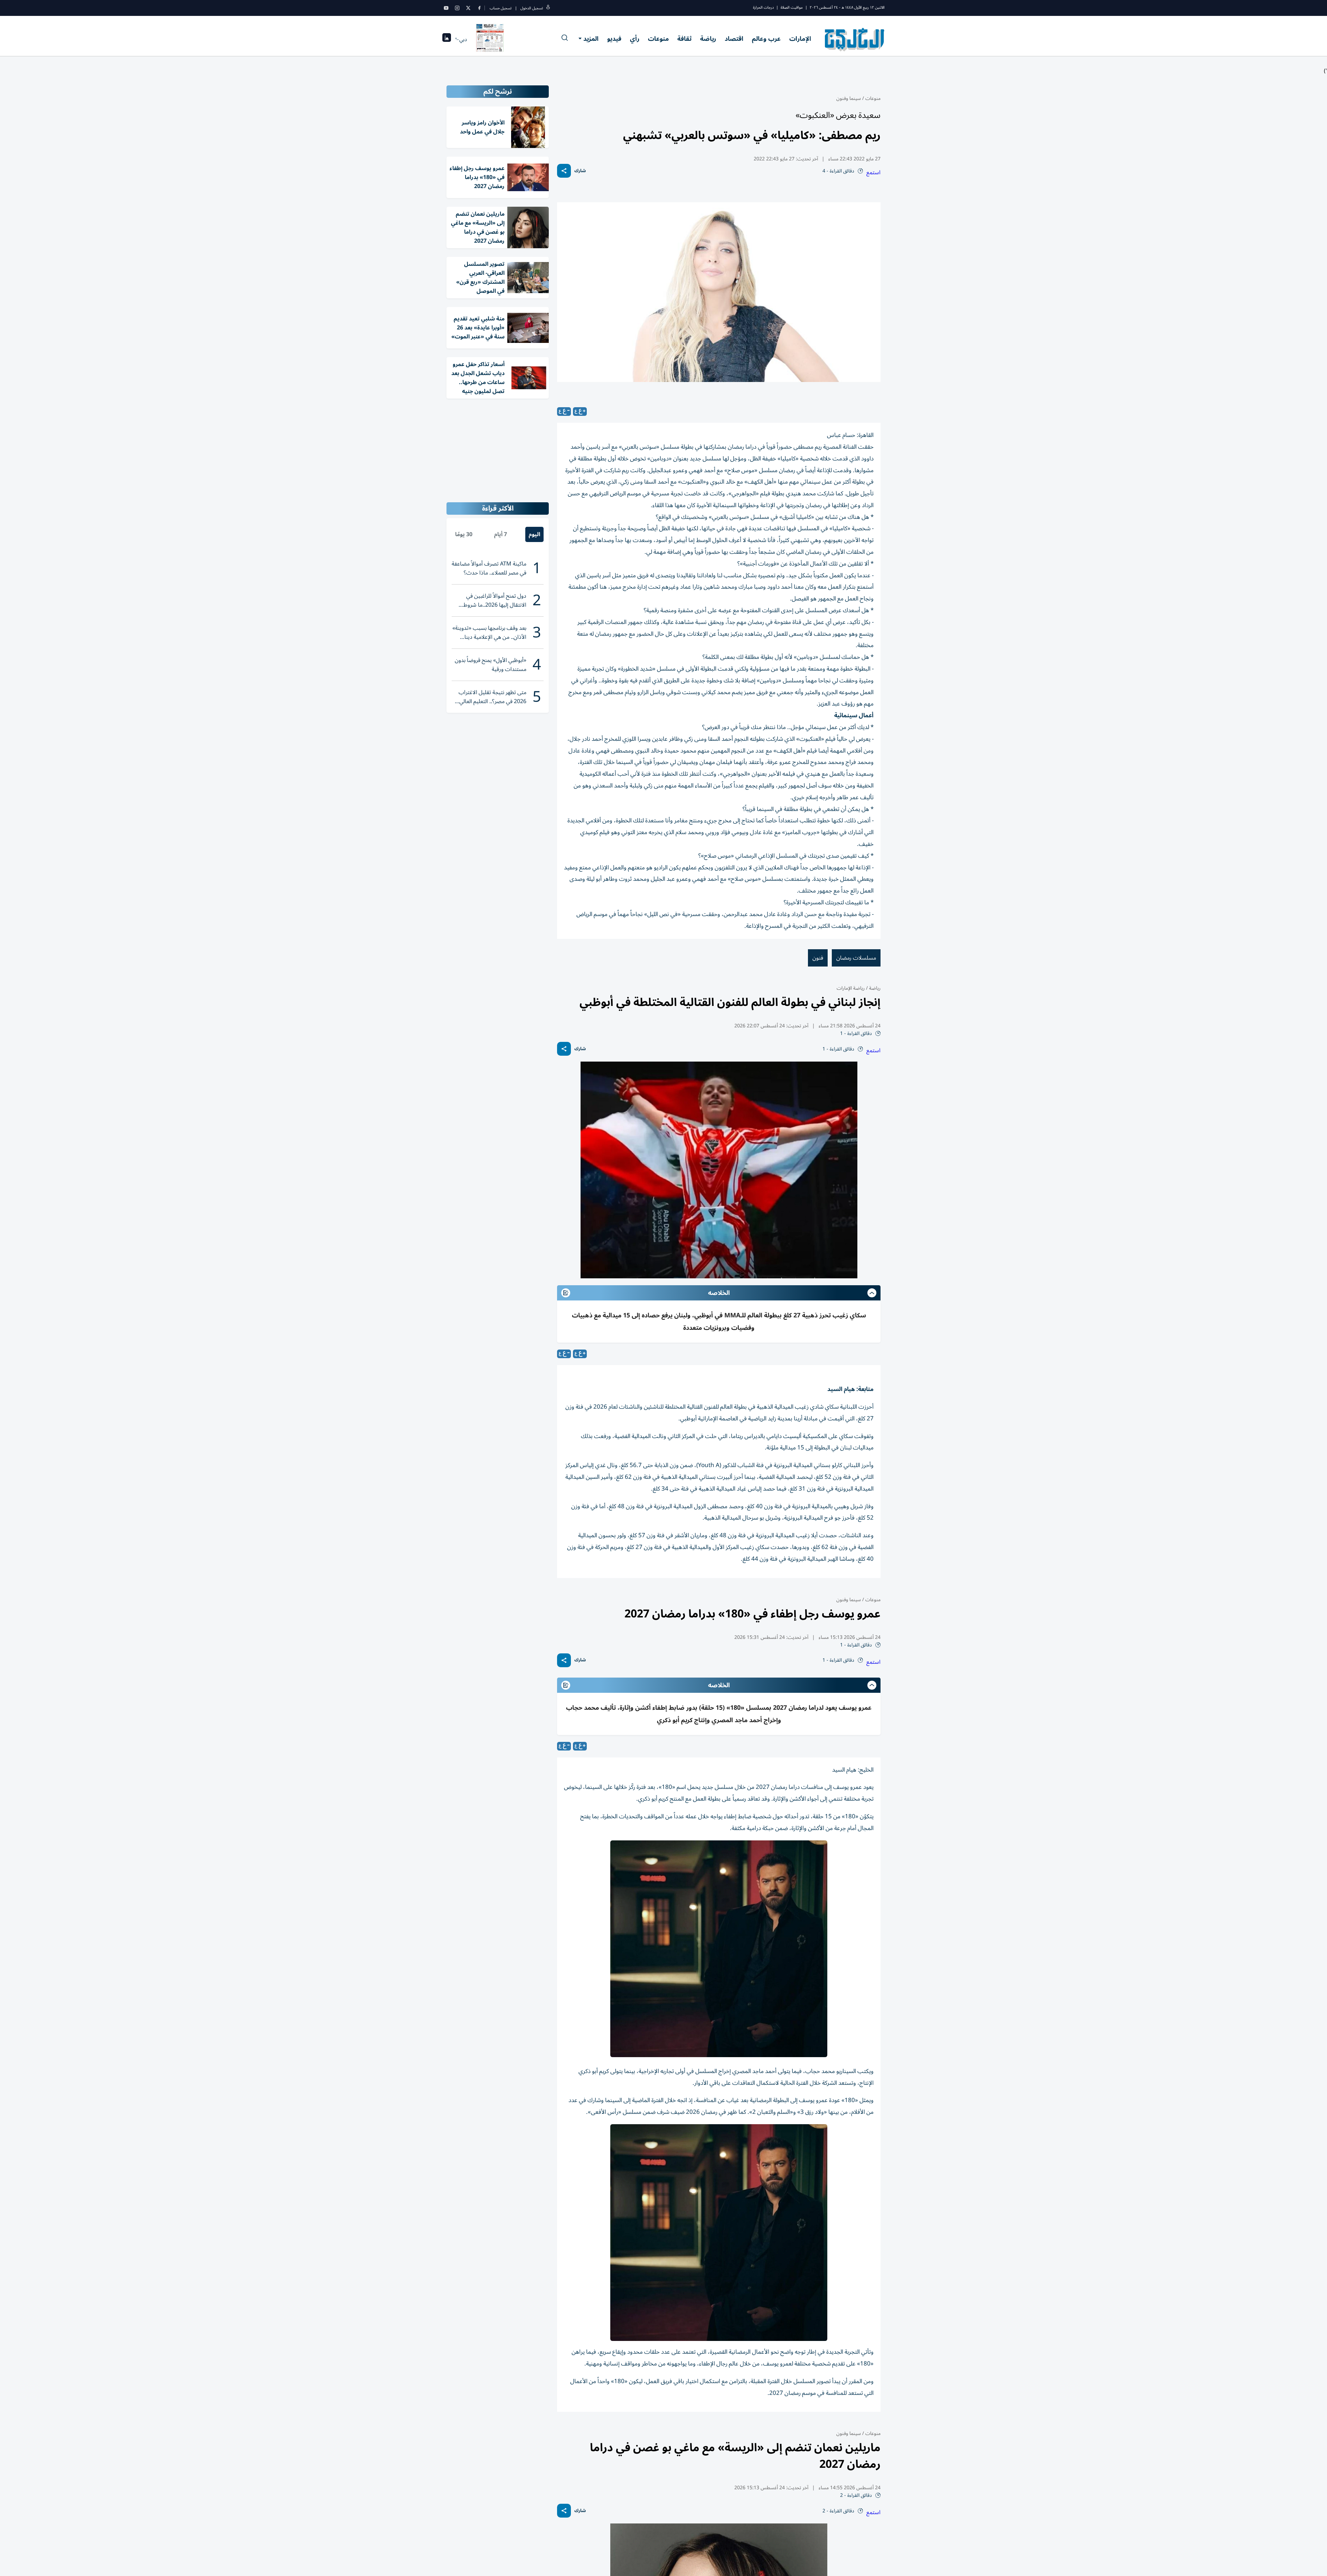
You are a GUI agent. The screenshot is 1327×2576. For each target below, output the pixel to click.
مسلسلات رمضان (856, 958)
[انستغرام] (457, 8)
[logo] (855, 39)
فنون (818, 958)
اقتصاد (734, 39)
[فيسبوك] (479, 8)
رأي (635, 39)
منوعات (658, 39)
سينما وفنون (849, 98)
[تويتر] (468, 8)
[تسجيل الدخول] (548, 8)
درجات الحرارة (763, 7)
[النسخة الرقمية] (490, 39)
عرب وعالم (766, 39)
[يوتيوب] (446, 8)
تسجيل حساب (501, 8)
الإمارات (800, 39)
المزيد (591, 39)
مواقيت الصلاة (792, 7)
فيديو (614, 39)
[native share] (564, 171)
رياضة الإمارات (851, 988)
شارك (580, 171)
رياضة (708, 39)
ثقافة (684, 39)
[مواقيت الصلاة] (447, 40)
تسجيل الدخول (532, 8)
